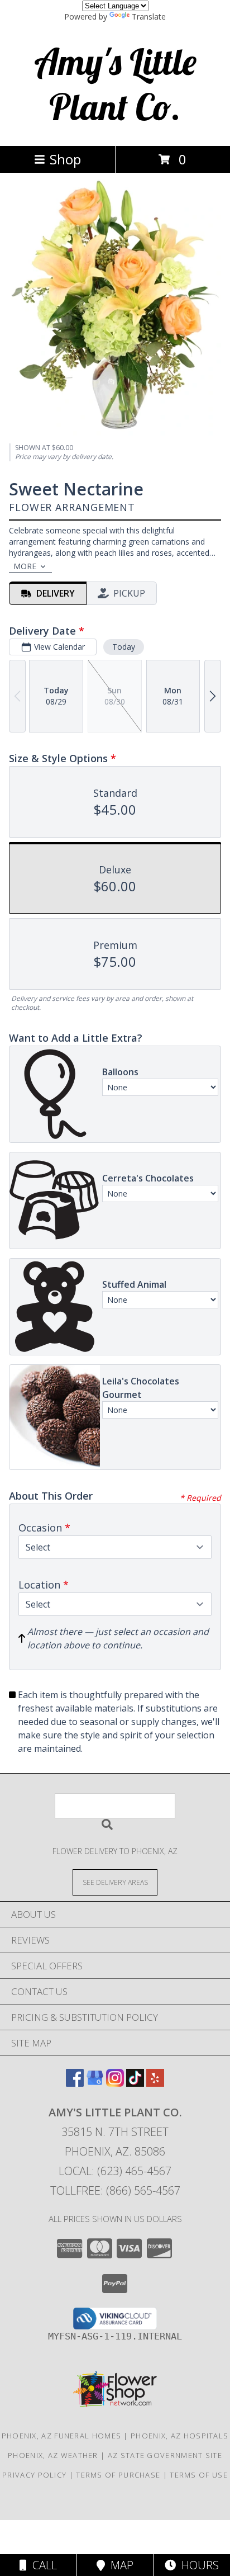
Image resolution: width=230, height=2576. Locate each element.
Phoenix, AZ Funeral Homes (62, 2436)
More (25, 566)
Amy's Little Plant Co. (115, 84)
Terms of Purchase (118, 2475)
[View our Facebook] (75, 2083)
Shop (65, 159)
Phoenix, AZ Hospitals (179, 2436)
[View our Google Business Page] (95, 2083)
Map (119, 2565)
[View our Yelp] (155, 2083)
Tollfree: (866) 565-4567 (115, 2190)
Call (42, 2565)
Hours (197, 2565)
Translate (149, 16)
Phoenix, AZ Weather (53, 2455)
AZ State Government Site (165, 2455)
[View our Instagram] (115, 2083)
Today (124, 647)
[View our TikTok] (135, 2083)
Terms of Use (199, 2475)
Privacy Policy (34, 2475)
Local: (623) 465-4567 (115, 2171)
